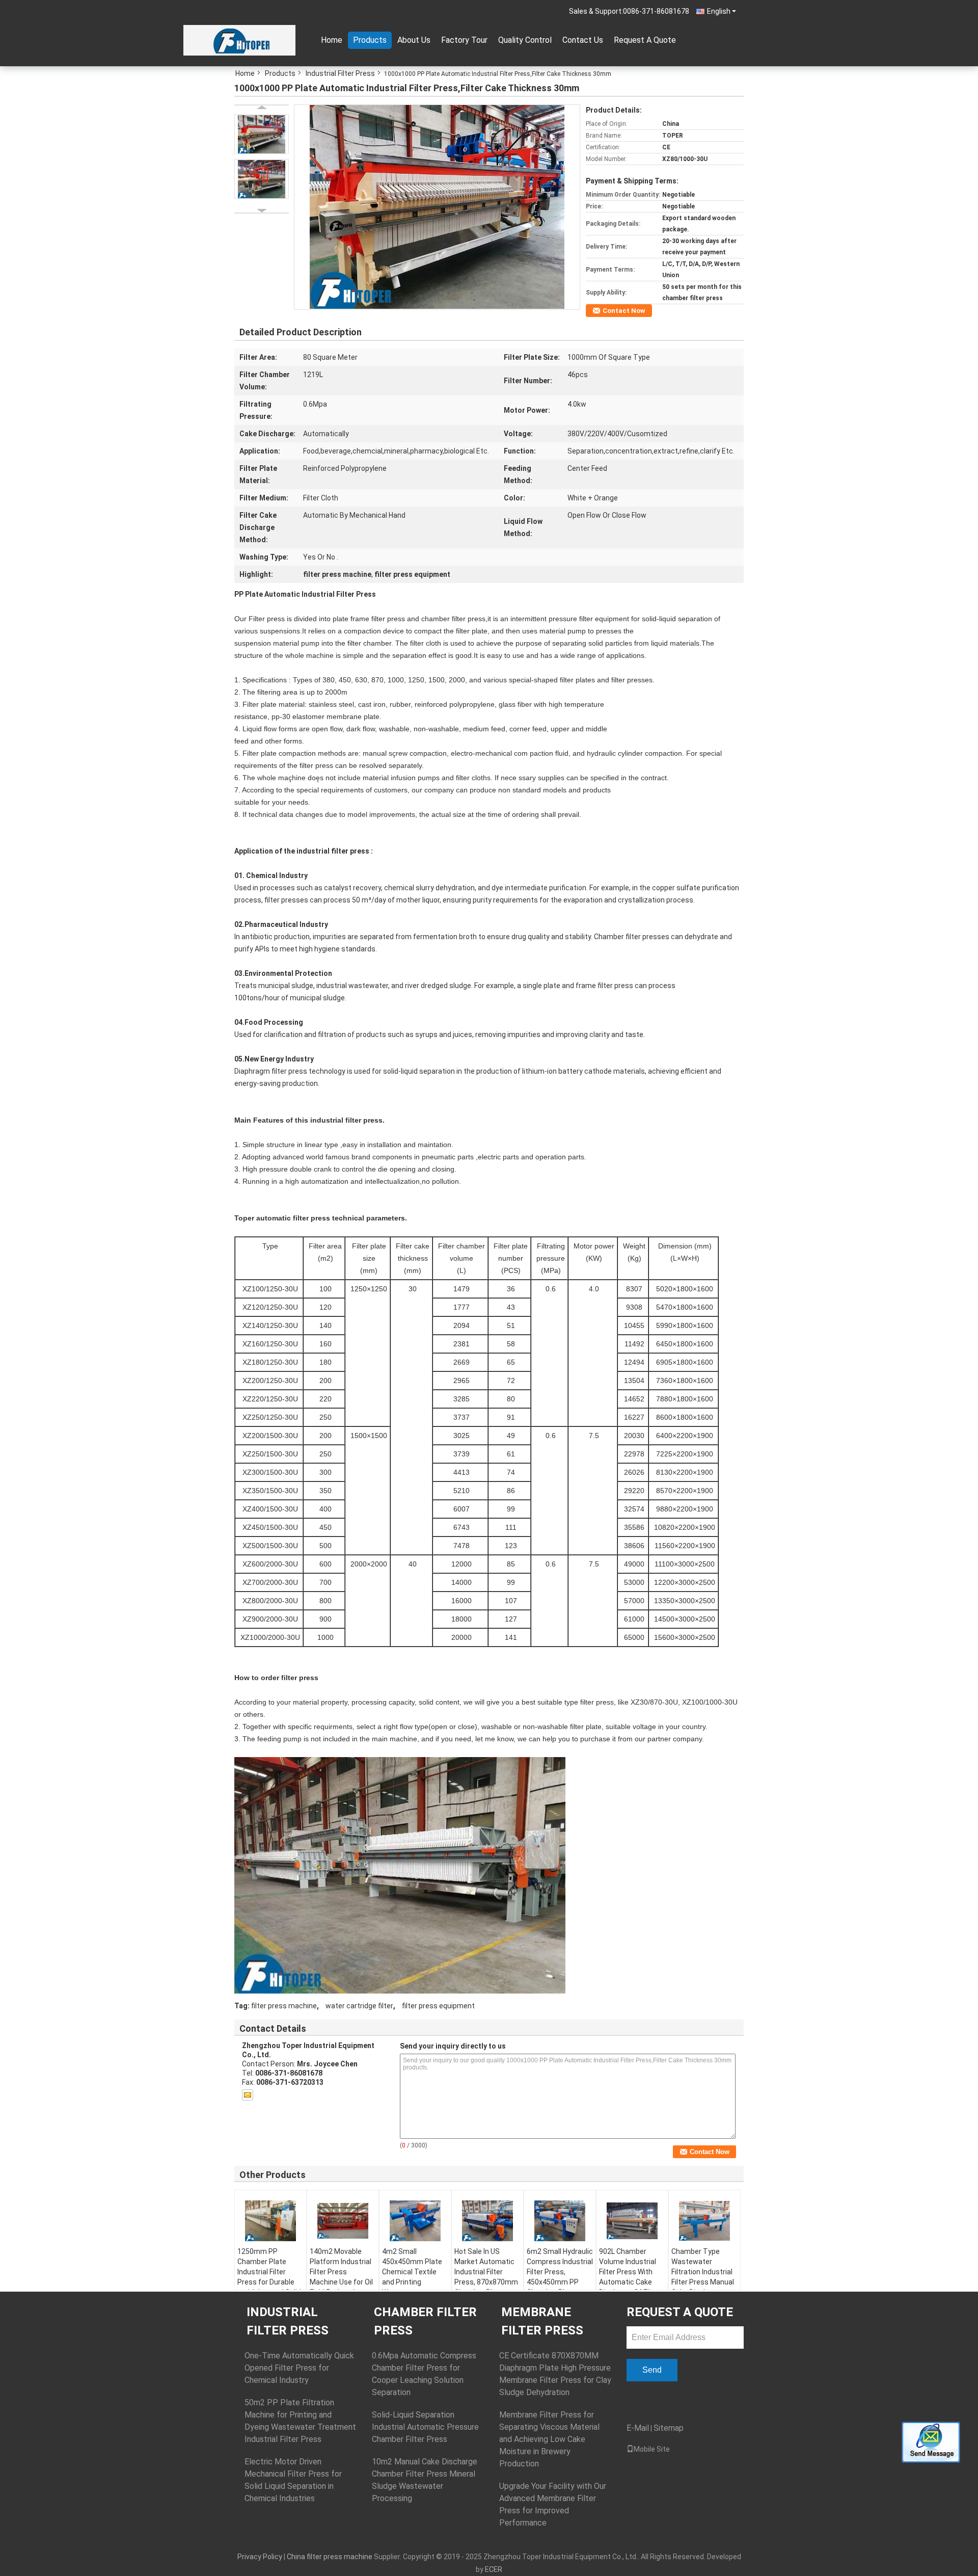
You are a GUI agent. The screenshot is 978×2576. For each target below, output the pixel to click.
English (719, 11)
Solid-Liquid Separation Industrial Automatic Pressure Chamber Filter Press (425, 2427)
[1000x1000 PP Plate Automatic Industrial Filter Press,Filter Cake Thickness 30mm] (437, 206)
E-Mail (638, 2428)
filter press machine (284, 2006)
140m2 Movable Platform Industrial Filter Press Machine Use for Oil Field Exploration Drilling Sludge (341, 2277)
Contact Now (624, 311)
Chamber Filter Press (425, 2321)
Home (332, 40)
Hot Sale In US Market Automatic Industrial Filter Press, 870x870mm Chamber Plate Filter (486, 2277)
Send (652, 2370)
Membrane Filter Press (542, 2321)
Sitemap (669, 2428)
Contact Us (583, 40)
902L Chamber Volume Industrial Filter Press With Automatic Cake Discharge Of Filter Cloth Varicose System (629, 2282)
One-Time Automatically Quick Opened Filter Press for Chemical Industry (299, 2368)
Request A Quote (645, 40)
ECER (494, 2569)
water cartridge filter (359, 2006)
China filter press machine (330, 2557)
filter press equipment (438, 2006)
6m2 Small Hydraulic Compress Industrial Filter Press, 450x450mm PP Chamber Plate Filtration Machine (560, 2277)
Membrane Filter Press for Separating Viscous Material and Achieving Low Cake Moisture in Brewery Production (549, 2439)
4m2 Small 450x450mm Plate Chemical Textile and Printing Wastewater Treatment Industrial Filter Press (412, 2287)
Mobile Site (652, 2449)
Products (370, 40)
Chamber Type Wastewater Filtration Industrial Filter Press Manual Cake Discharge (703, 2272)
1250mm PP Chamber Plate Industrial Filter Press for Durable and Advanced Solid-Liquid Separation (270, 2277)
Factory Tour (464, 40)
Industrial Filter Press (340, 73)
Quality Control (525, 40)
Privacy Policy (260, 2557)
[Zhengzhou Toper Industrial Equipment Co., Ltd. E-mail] (248, 2095)
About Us (414, 40)
